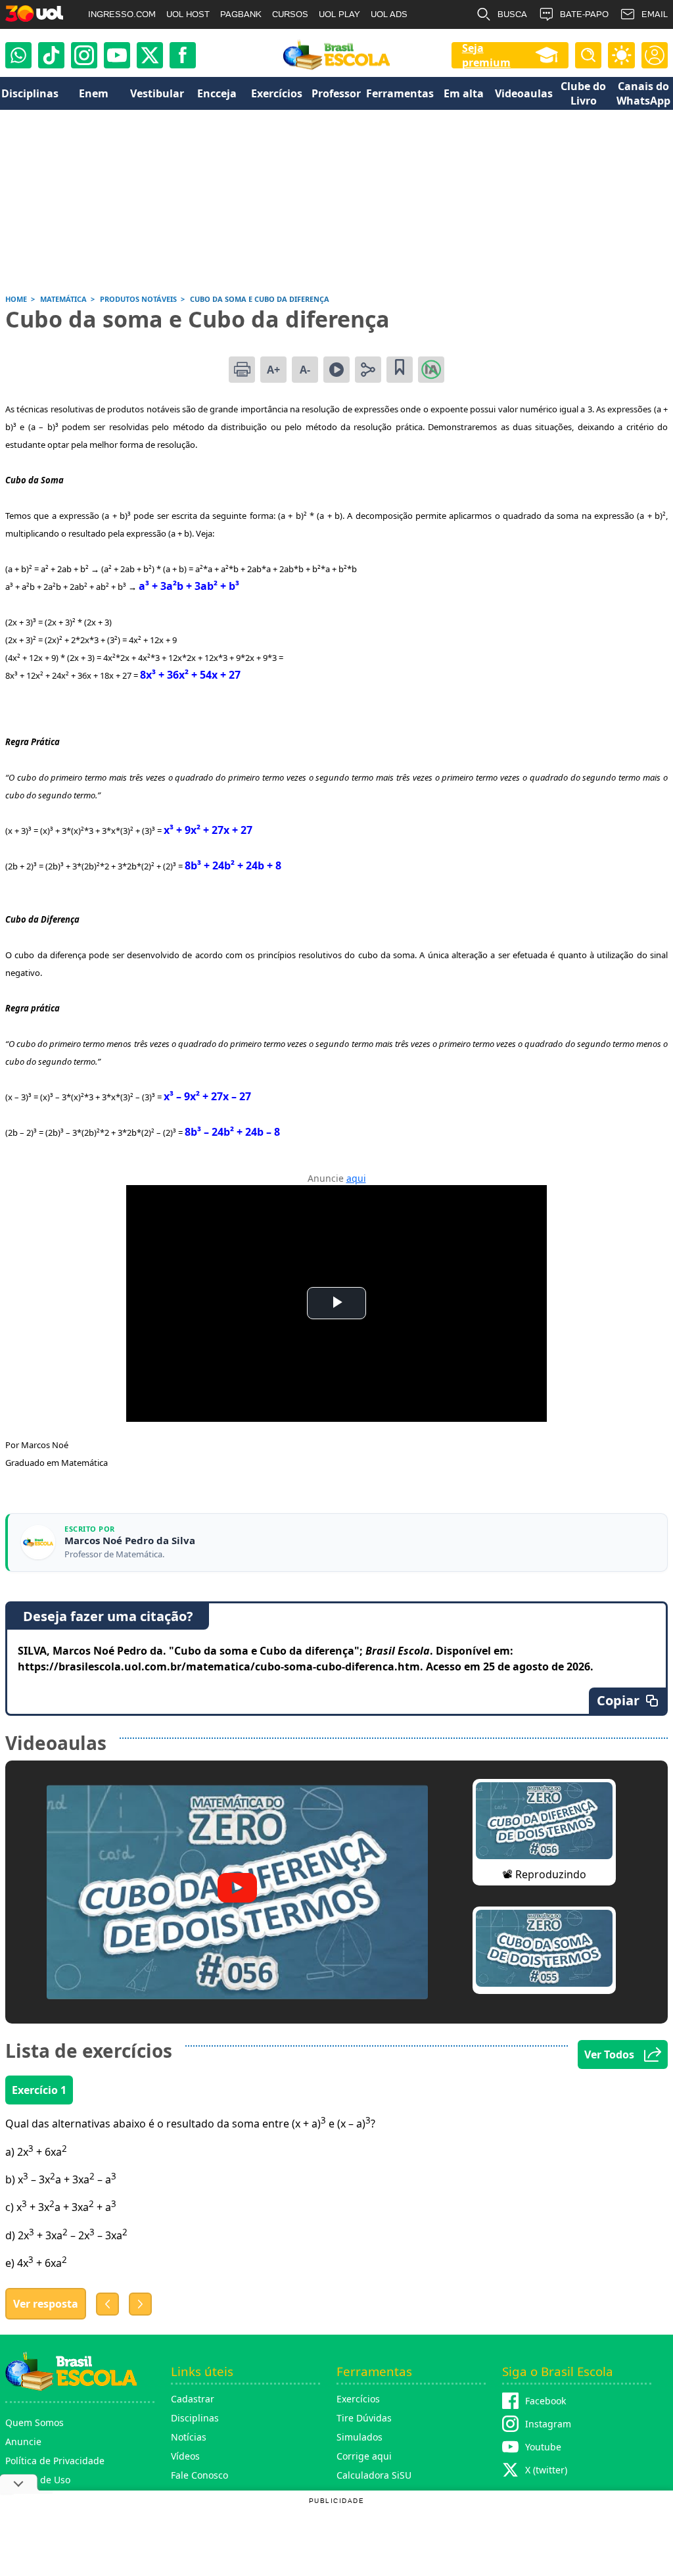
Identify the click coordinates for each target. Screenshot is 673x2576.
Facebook (545, 2401)
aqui (356, 1178)
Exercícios (358, 2399)
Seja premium (486, 55)
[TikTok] (51, 55)
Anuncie (23, 2442)
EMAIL (655, 14)
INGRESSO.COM (122, 14)
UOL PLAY (339, 14)
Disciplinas (195, 2418)
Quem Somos (35, 2422)
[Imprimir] (242, 370)
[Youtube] (117, 55)
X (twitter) (546, 2470)
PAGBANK (241, 14)
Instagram (548, 2424)
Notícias (189, 2437)
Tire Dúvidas (364, 2418)
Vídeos (185, 2456)
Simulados (360, 2437)
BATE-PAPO (584, 14)
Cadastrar (193, 2399)
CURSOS (290, 14)
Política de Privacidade (55, 2461)
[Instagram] (84, 55)
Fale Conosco (199, 2475)
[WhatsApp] (18, 55)
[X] (150, 55)
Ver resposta (46, 2304)
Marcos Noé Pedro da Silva (130, 1541)
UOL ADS (389, 14)
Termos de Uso (38, 2480)
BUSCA (512, 14)
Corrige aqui (364, 2456)
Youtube (543, 2447)
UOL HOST (188, 14)
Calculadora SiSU (374, 2475)
